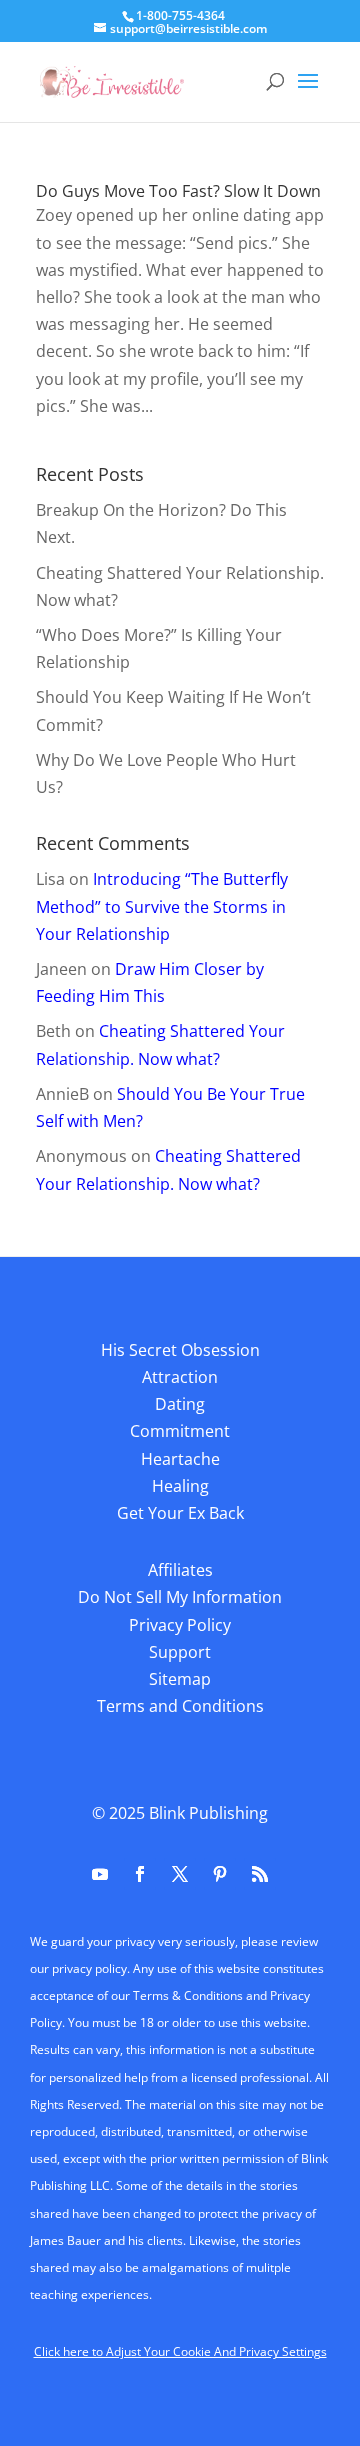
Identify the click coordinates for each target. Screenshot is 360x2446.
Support (180, 1652)
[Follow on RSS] (260, 1874)
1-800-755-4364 (180, 15)
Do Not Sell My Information (180, 1597)
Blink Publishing (208, 1813)
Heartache (180, 1459)
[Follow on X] (180, 1874)
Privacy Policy (180, 1625)
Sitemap (180, 1679)
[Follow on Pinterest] (220, 1874)
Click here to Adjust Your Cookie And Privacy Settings (180, 2351)
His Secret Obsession (180, 1350)
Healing (180, 1486)
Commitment (180, 1431)
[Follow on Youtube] (100, 1874)
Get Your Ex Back (180, 1513)
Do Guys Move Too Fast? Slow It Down (178, 191)
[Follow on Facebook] (140, 1874)
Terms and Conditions (180, 1706)
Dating (180, 1404)
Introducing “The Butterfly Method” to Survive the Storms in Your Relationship (162, 906)
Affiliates (180, 1570)
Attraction (180, 1377)
